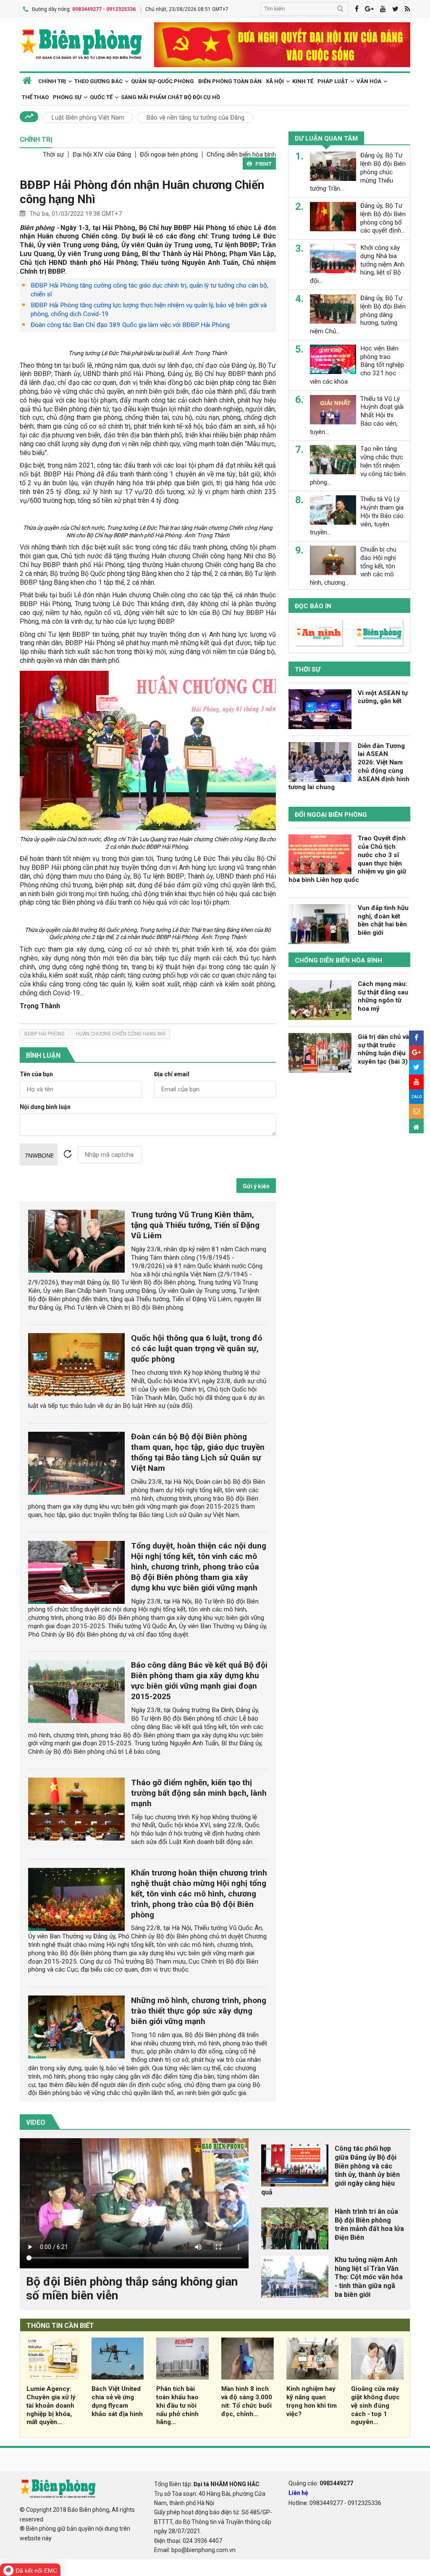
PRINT (264, 164)
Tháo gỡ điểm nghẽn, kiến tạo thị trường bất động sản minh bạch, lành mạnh (199, 1793)
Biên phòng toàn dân (230, 81)
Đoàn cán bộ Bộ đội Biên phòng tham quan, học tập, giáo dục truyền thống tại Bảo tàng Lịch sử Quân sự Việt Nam (198, 1452)
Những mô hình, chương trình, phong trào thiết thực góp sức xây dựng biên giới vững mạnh (199, 2011)
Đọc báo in (313, 606)
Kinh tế (303, 81)
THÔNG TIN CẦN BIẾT (60, 2326)
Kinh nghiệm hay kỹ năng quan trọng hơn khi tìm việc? (312, 2401)
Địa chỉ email (172, 1074)
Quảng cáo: (321, 2483)
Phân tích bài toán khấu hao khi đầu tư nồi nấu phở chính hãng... (177, 2405)
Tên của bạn (36, 1074)
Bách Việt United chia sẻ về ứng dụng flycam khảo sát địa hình (117, 2401)
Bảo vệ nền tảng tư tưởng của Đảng (195, 118)
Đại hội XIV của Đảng (102, 154)
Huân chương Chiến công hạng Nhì (121, 1034)
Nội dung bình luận (45, 1107)
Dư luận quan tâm (326, 139)
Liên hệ (298, 2493)
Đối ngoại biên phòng (169, 154)
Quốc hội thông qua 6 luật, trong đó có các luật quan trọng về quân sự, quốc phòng (197, 1348)
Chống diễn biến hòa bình (241, 154)
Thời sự (53, 154)
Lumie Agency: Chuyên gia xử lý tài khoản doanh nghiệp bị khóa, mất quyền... (51, 2405)
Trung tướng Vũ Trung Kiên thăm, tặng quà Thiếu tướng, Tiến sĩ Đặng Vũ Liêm (195, 1225)
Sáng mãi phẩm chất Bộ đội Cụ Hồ (170, 97)
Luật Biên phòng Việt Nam (88, 118)
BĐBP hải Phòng (45, 1034)
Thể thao (35, 97)
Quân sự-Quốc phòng (163, 81)
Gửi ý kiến (256, 1186)
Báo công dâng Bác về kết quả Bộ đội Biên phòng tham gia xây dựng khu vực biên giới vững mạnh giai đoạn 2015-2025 (199, 1681)
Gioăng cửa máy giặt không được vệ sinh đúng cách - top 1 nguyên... (375, 2405)
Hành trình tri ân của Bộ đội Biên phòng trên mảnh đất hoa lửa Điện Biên (369, 2224)
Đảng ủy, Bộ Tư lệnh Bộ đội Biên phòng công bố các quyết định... (383, 218)
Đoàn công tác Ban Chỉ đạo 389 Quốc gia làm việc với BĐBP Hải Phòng (130, 325)
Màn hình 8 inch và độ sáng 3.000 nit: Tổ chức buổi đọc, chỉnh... (247, 2401)
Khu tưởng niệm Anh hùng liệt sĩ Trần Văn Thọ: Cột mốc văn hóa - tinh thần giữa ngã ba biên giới (369, 2277)
